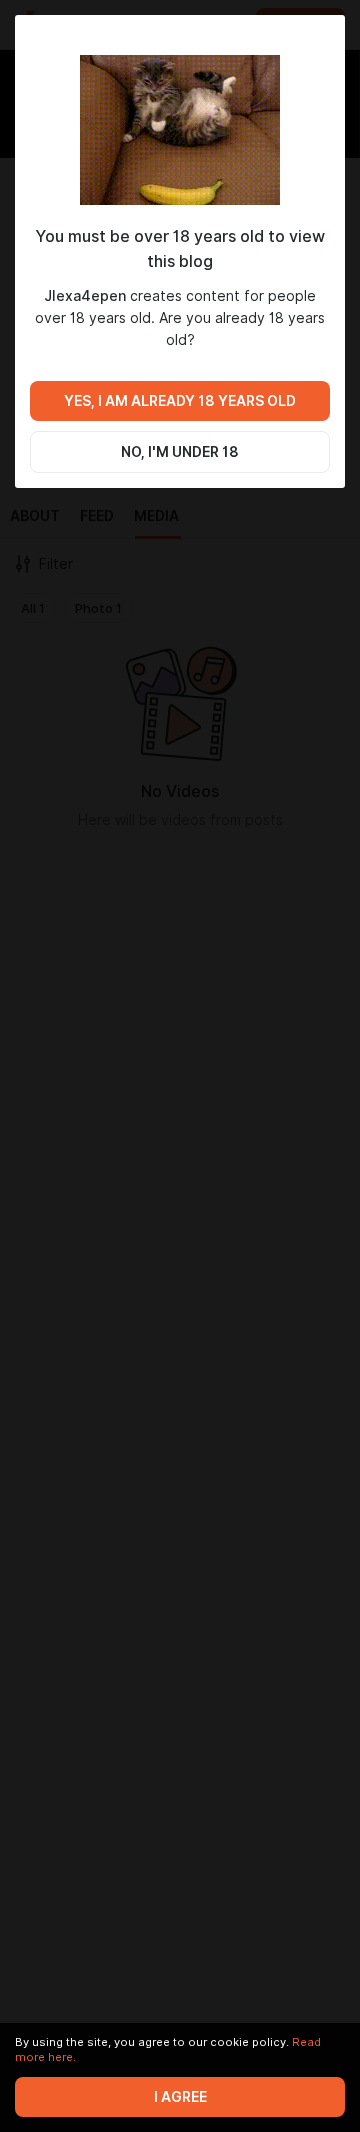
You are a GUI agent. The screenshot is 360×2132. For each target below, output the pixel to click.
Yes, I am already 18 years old (180, 401)
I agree (180, 2097)
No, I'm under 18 (180, 452)
